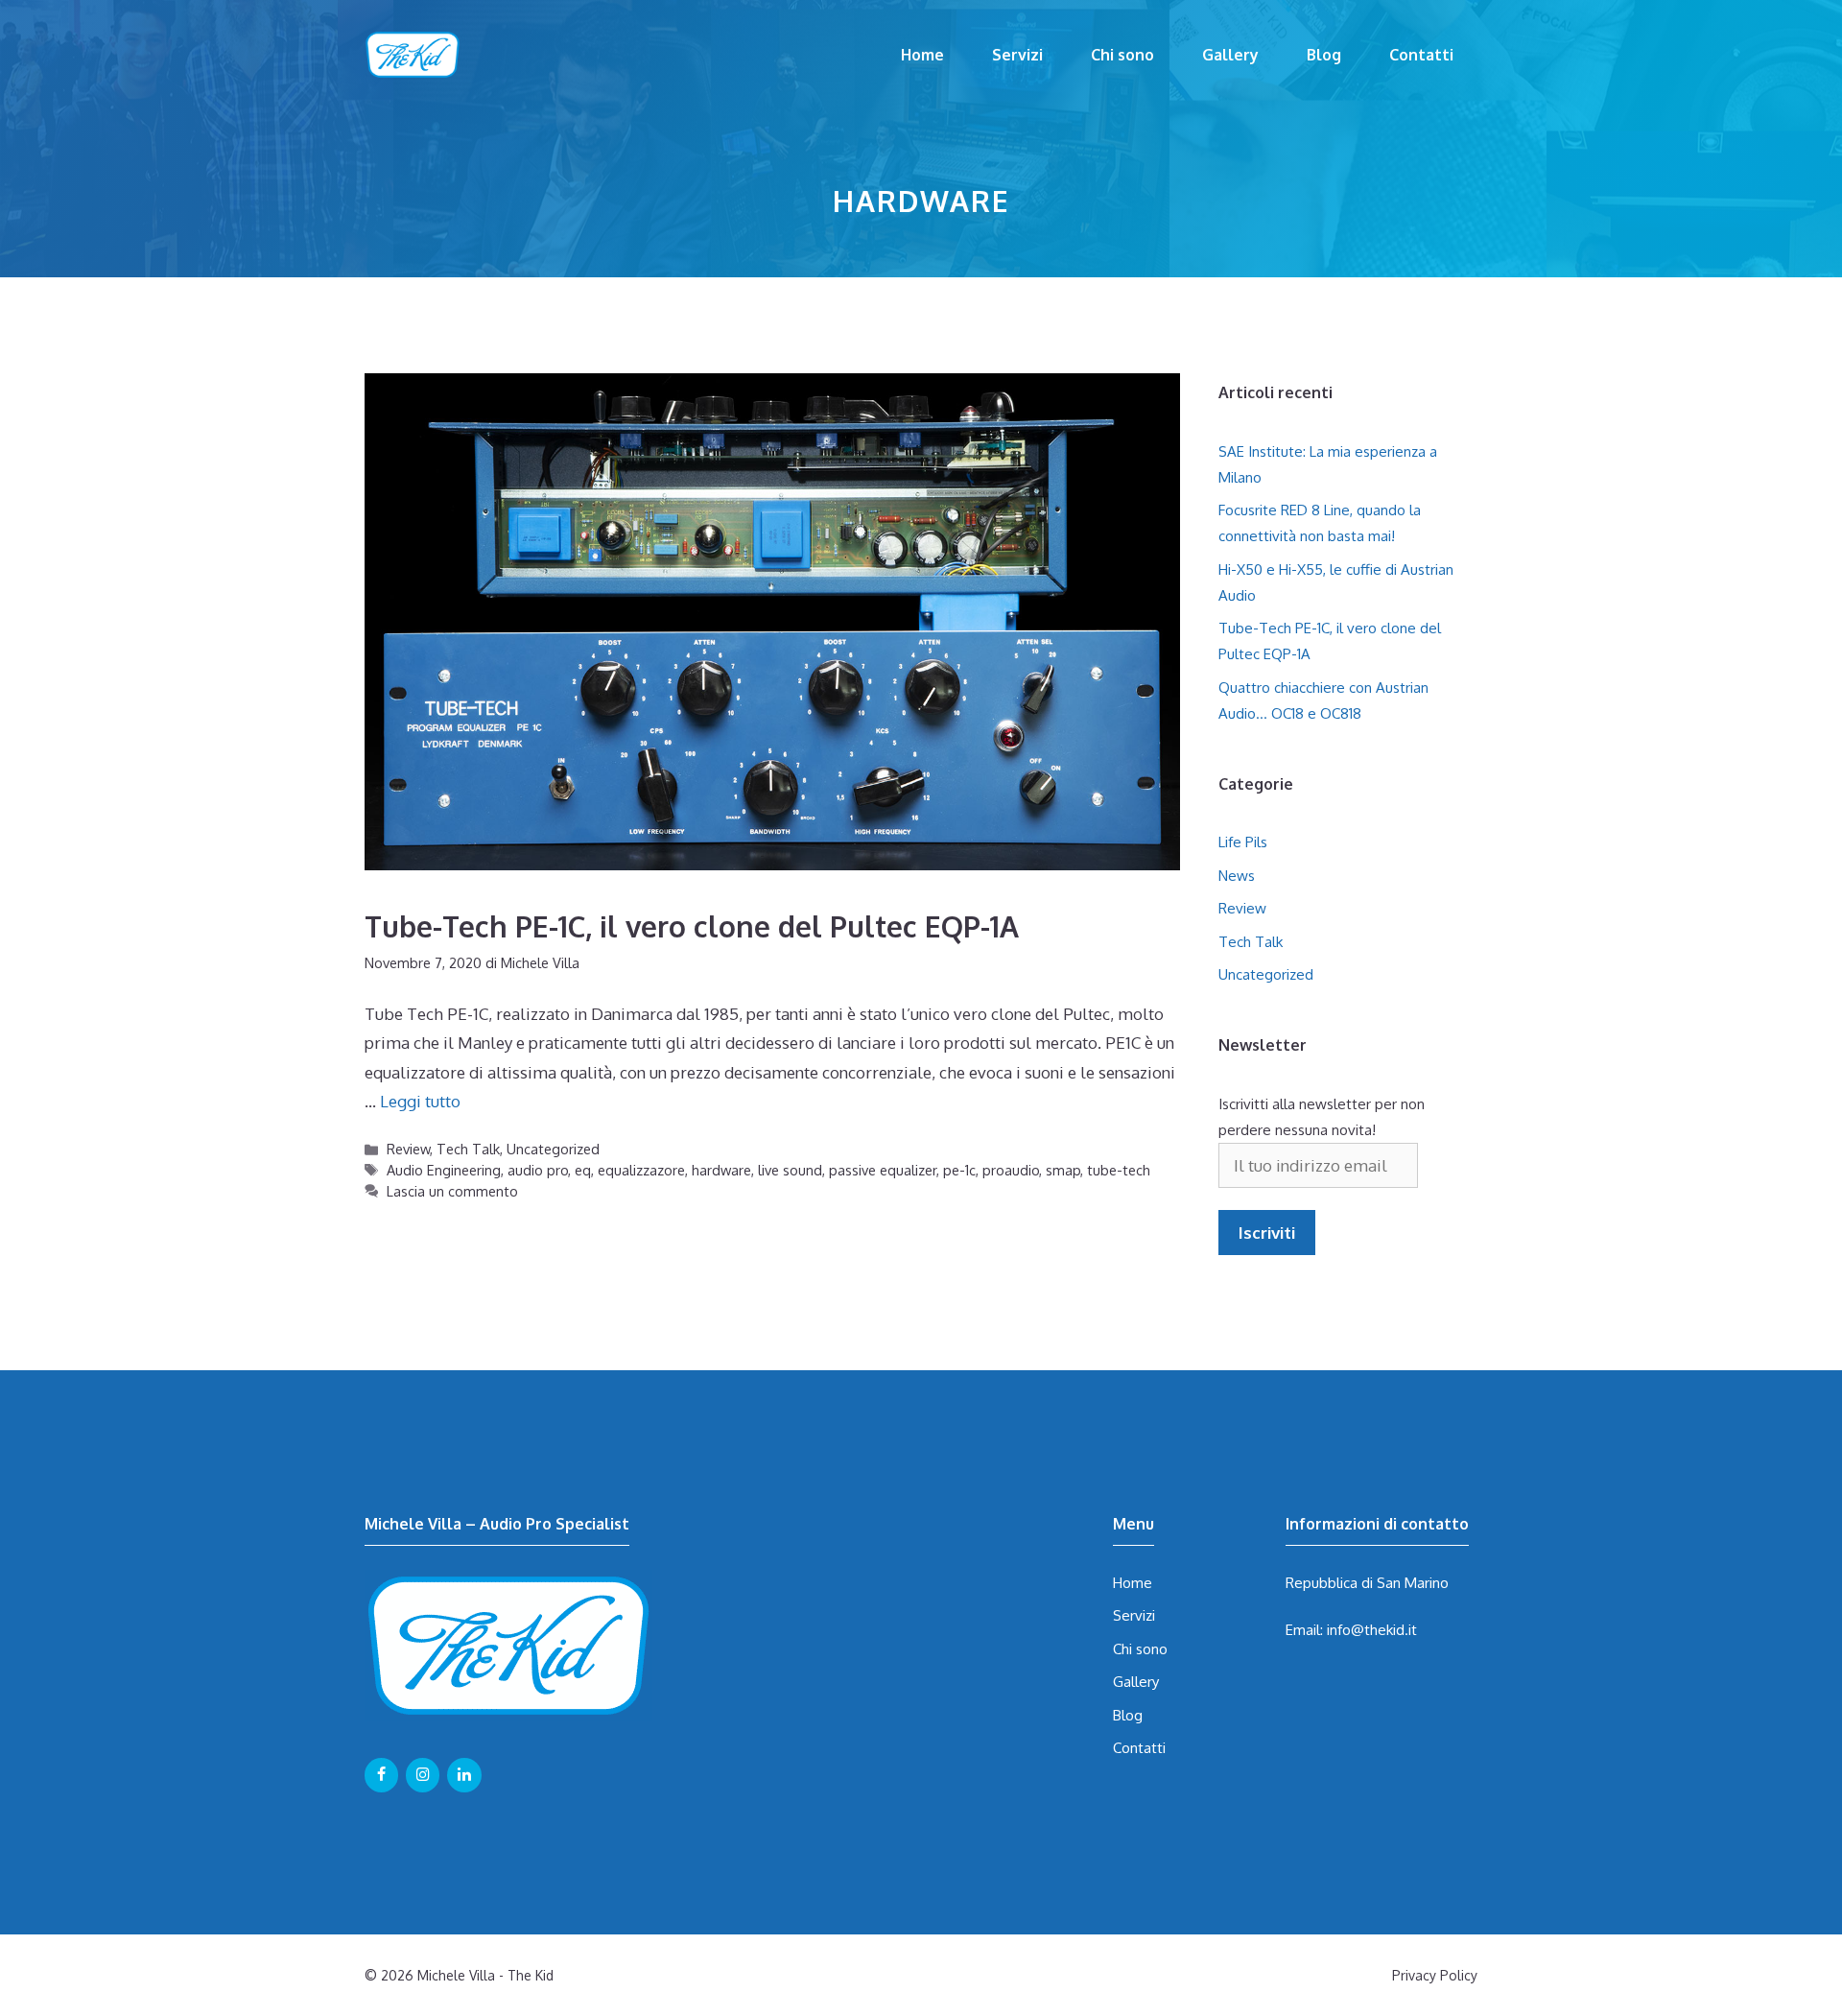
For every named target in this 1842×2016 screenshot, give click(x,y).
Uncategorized (553, 1149)
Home (922, 55)
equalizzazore (641, 1170)
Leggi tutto (420, 1101)
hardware (721, 1170)
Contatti (1421, 55)
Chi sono (1122, 55)
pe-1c (959, 1170)
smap (1063, 1170)
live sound (790, 1170)
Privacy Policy (1435, 1975)
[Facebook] (381, 1775)
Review (408, 1149)
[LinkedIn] (464, 1775)
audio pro (538, 1170)
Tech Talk (468, 1149)
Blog (1324, 55)
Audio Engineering (444, 1170)
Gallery (1230, 55)
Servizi (1017, 55)
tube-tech (1119, 1170)
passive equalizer (883, 1170)
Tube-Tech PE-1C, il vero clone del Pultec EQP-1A (692, 926)
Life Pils (1243, 842)
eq (583, 1170)
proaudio (1011, 1170)
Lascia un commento (452, 1191)
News (1237, 876)
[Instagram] (423, 1775)
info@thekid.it (1372, 1630)
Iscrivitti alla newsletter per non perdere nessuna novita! (1322, 1117)
